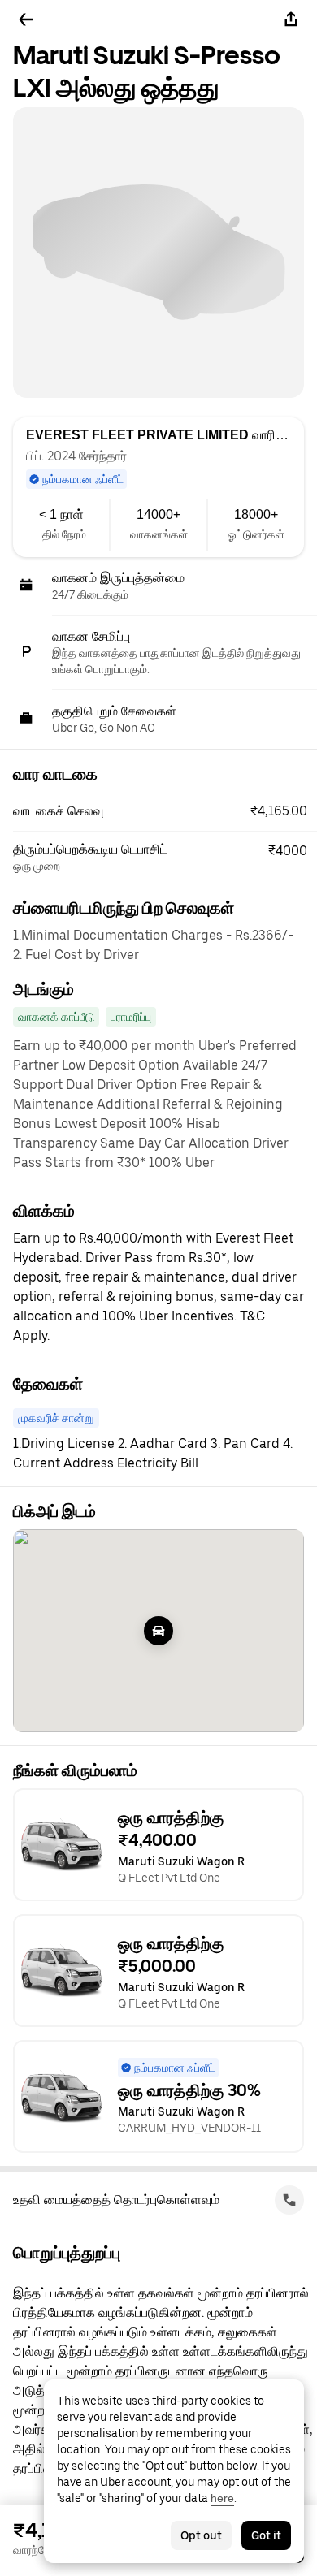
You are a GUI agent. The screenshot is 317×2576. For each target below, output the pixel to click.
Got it (266, 2535)
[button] (165, 811)
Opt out (201, 2535)
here (222, 2498)
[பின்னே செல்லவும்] (26, 19)
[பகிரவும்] (291, 19)
